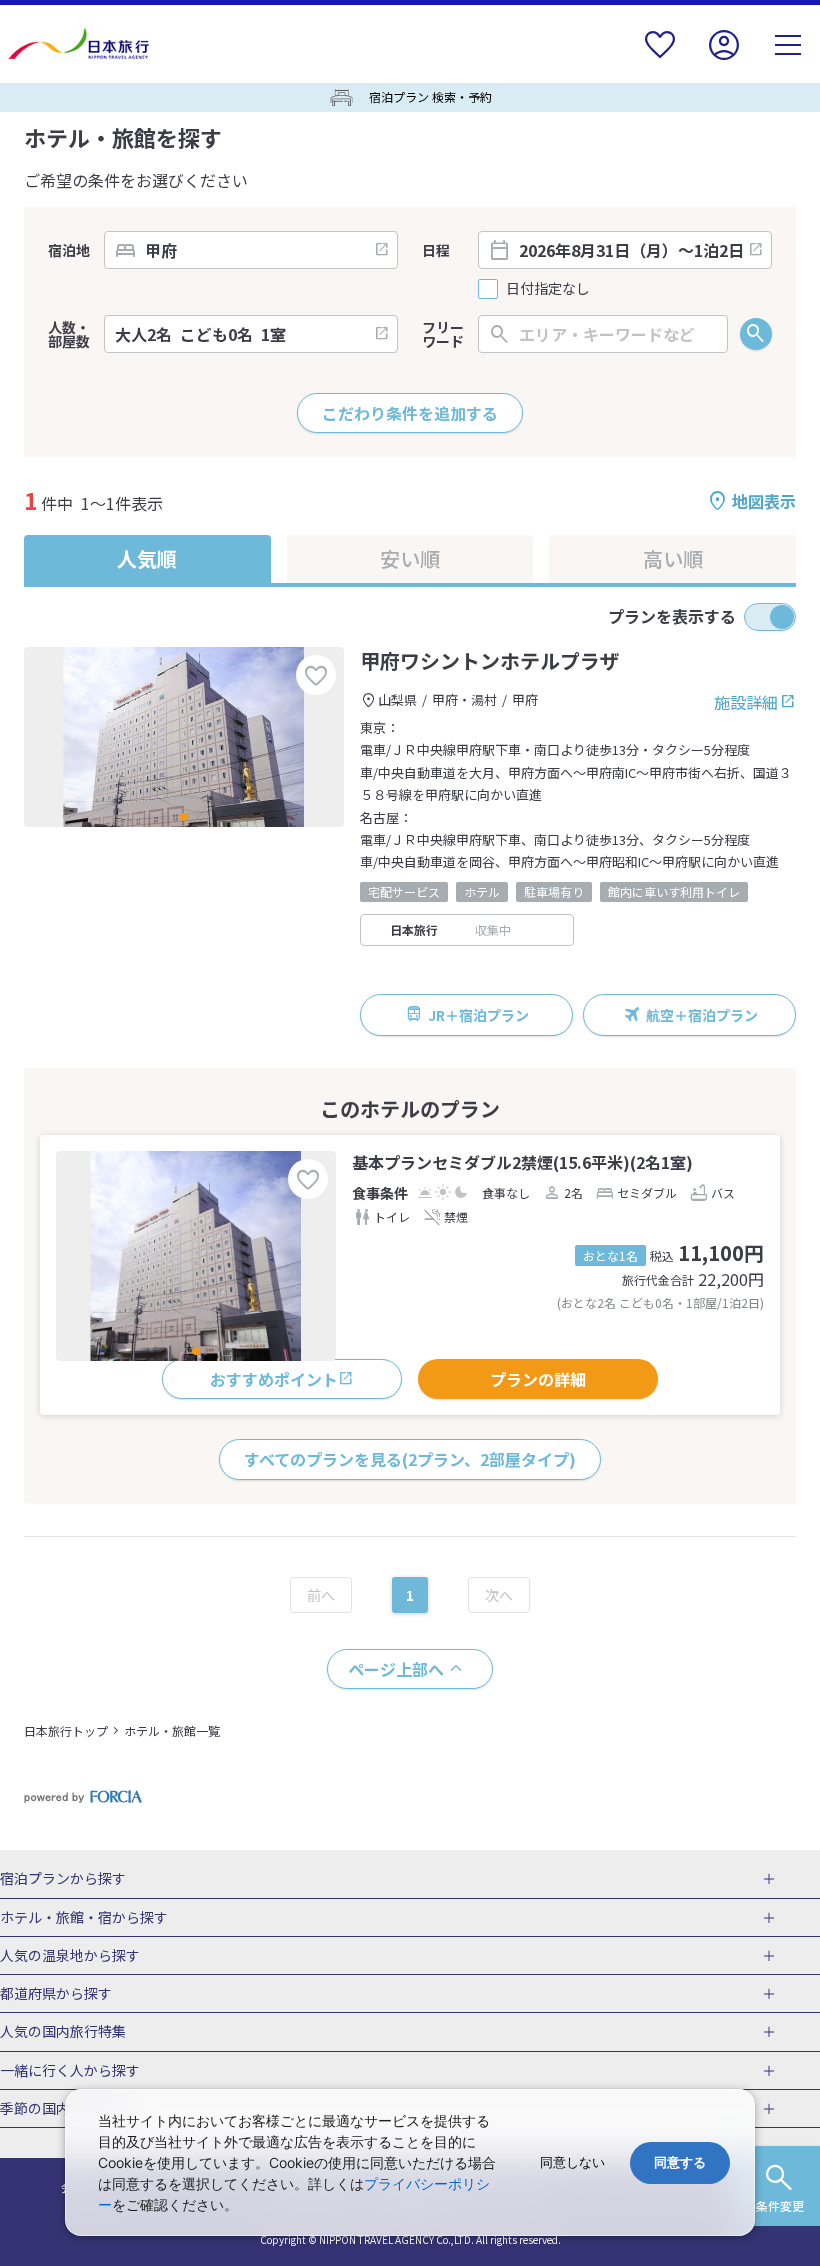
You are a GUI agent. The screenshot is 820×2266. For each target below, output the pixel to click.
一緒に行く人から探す (70, 2071)
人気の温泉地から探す (70, 1956)
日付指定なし (548, 288)
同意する (680, 2162)
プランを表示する (672, 616)
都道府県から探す (56, 1994)
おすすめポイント (274, 1379)
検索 (756, 334)
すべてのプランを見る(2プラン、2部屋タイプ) (410, 1459)
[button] (184, 817)
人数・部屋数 (69, 334)
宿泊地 (69, 250)
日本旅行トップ (66, 1730)
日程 (436, 250)
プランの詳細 (538, 1379)
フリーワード (443, 334)
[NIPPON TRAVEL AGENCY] (86, 44)
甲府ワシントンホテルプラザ (490, 660)
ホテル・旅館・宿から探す (84, 1918)
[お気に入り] (660, 57)
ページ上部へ (396, 1669)
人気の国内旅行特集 (63, 2032)
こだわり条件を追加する (410, 413)
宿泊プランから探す (63, 1879)
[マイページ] (724, 57)
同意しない (572, 2162)
